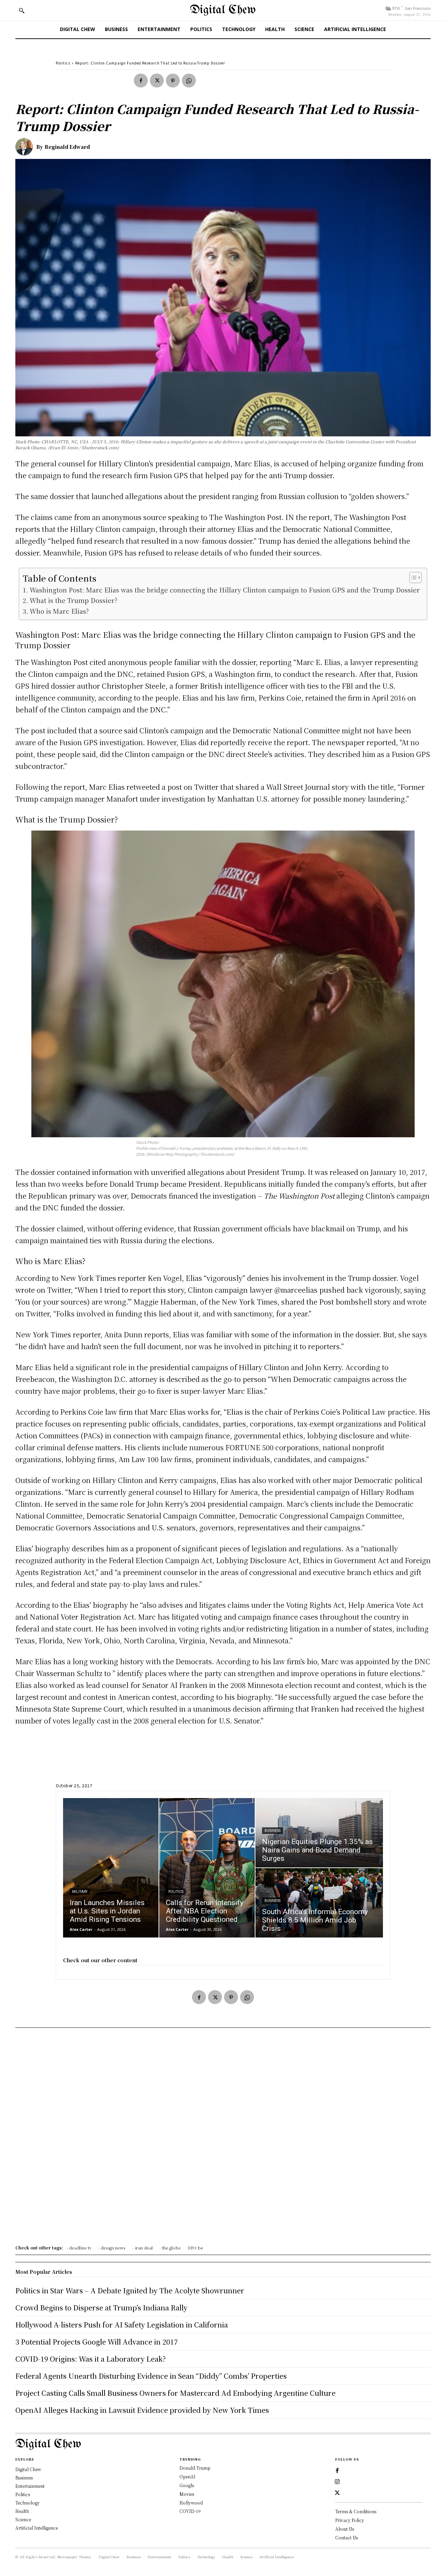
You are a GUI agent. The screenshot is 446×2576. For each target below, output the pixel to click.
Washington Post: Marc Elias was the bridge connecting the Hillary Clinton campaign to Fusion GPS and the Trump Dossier (225, 590)
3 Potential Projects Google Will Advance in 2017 (97, 2342)
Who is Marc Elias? (59, 611)
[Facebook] (141, 81)
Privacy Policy (350, 2520)
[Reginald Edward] (26, 147)
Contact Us (347, 2537)
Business (272, 1831)
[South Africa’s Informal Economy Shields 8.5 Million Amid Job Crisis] (319, 1903)
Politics (63, 63)
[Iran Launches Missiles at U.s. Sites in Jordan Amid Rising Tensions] (111, 1868)
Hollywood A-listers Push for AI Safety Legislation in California (122, 2325)
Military (80, 1892)
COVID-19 (190, 2511)
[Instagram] (337, 2482)
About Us (345, 2529)
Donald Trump (195, 2468)
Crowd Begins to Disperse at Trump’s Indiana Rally (101, 2307)
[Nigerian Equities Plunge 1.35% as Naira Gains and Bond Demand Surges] (319, 1833)
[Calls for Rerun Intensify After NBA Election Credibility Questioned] (207, 1868)
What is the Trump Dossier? (74, 600)
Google (187, 2485)
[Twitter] (157, 81)
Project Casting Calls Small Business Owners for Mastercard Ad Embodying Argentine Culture (175, 2393)
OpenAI (187, 2476)
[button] (22, 10)
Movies (187, 2494)
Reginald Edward (67, 147)
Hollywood (191, 2503)
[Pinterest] (173, 81)
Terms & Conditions (356, 2511)
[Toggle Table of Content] (412, 578)
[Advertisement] (223, 2139)
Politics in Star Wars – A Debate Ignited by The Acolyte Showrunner (130, 2290)
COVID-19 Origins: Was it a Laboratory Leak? (91, 2359)
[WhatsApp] (189, 81)
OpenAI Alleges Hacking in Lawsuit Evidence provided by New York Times (142, 2410)
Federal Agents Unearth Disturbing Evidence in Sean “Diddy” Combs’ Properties (151, 2376)
